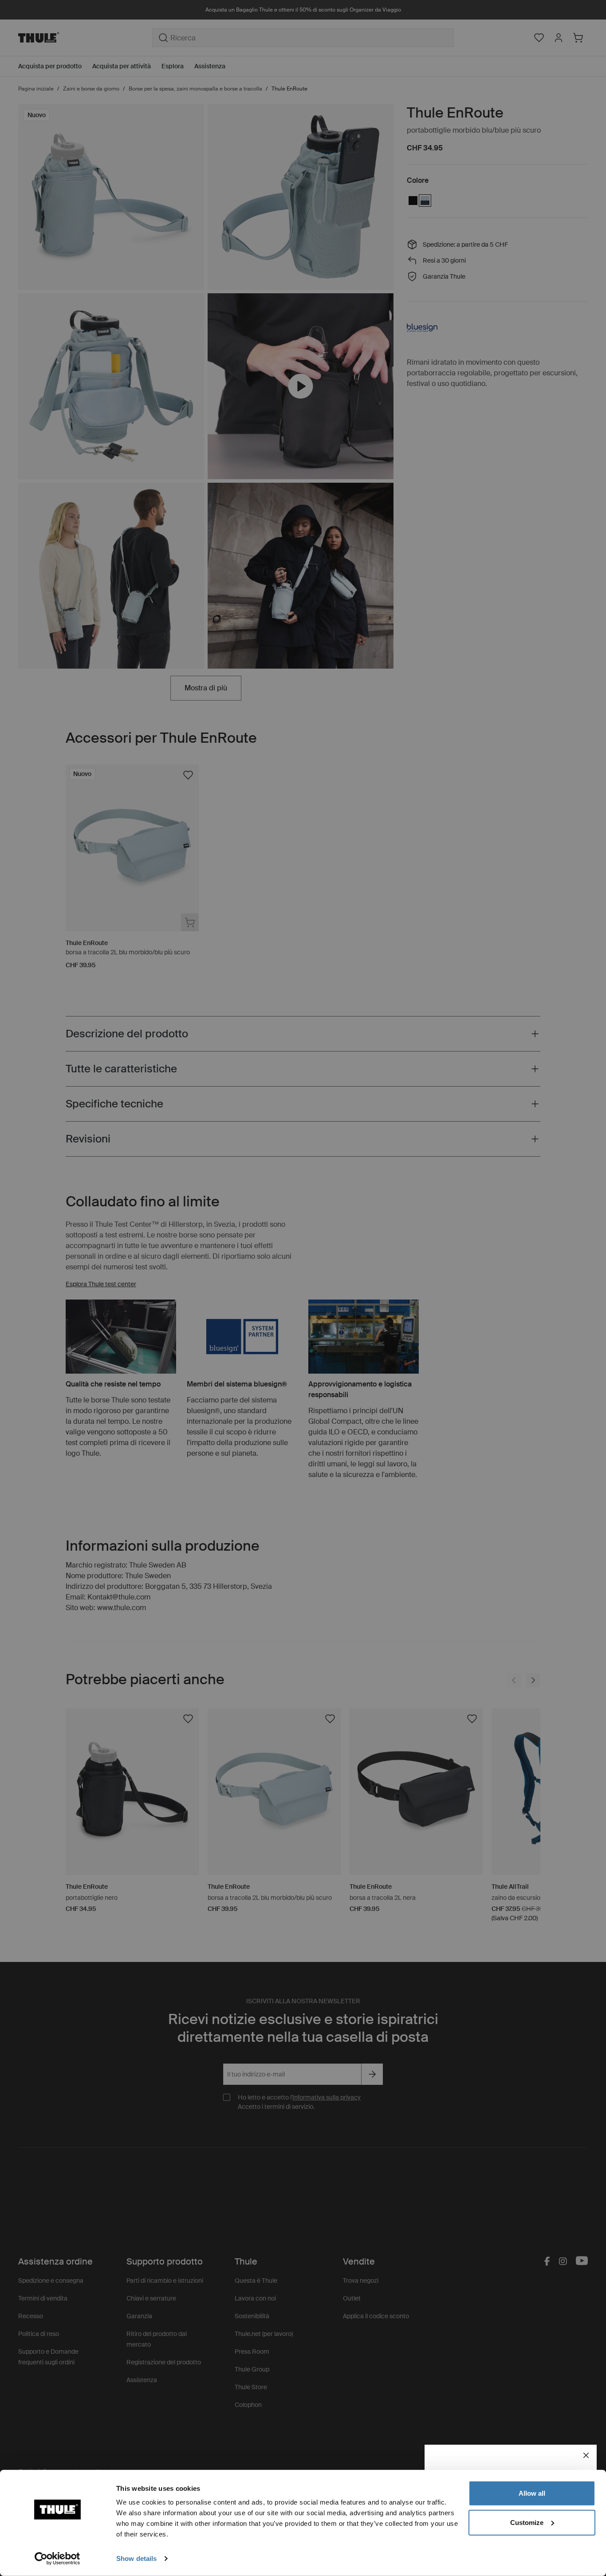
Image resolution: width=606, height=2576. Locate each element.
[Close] (586, 2455)
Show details (136, 2558)
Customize (527, 2522)
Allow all (532, 2493)
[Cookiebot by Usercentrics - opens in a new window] (57, 2559)
